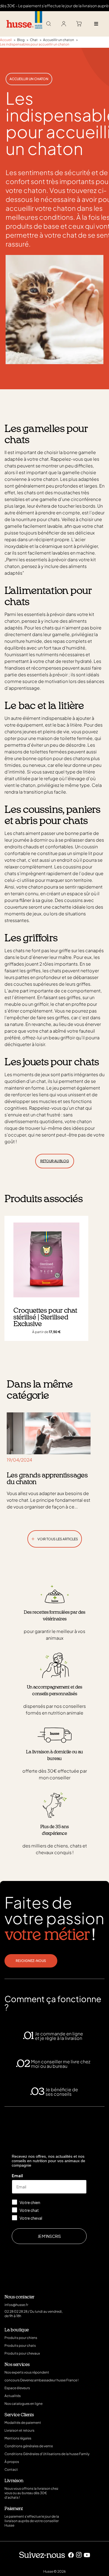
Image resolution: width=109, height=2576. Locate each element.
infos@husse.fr (16, 2305)
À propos (12, 2462)
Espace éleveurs (17, 2388)
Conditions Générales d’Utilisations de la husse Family (47, 2454)
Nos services (17, 2365)
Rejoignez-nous (31, 1961)
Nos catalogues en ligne (23, 2404)
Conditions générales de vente (29, 2446)
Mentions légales (18, 2438)
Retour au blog (55, 1161)
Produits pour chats (20, 2345)
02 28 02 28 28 (16, 2311)
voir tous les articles (55, 1538)
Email (17, 2176)
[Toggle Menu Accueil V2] (96, 24)
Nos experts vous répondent (27, 2372)
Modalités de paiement (23, 2423)
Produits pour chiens (21, 2338)
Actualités (13, 2396)
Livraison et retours (19, 2430)
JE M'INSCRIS (49, 2236)
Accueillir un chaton (29, 79)
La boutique (17, 2330)
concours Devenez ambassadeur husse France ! (42, 2380)
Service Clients (19, 2415)
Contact (11, 2469)
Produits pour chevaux (22, 2353)
